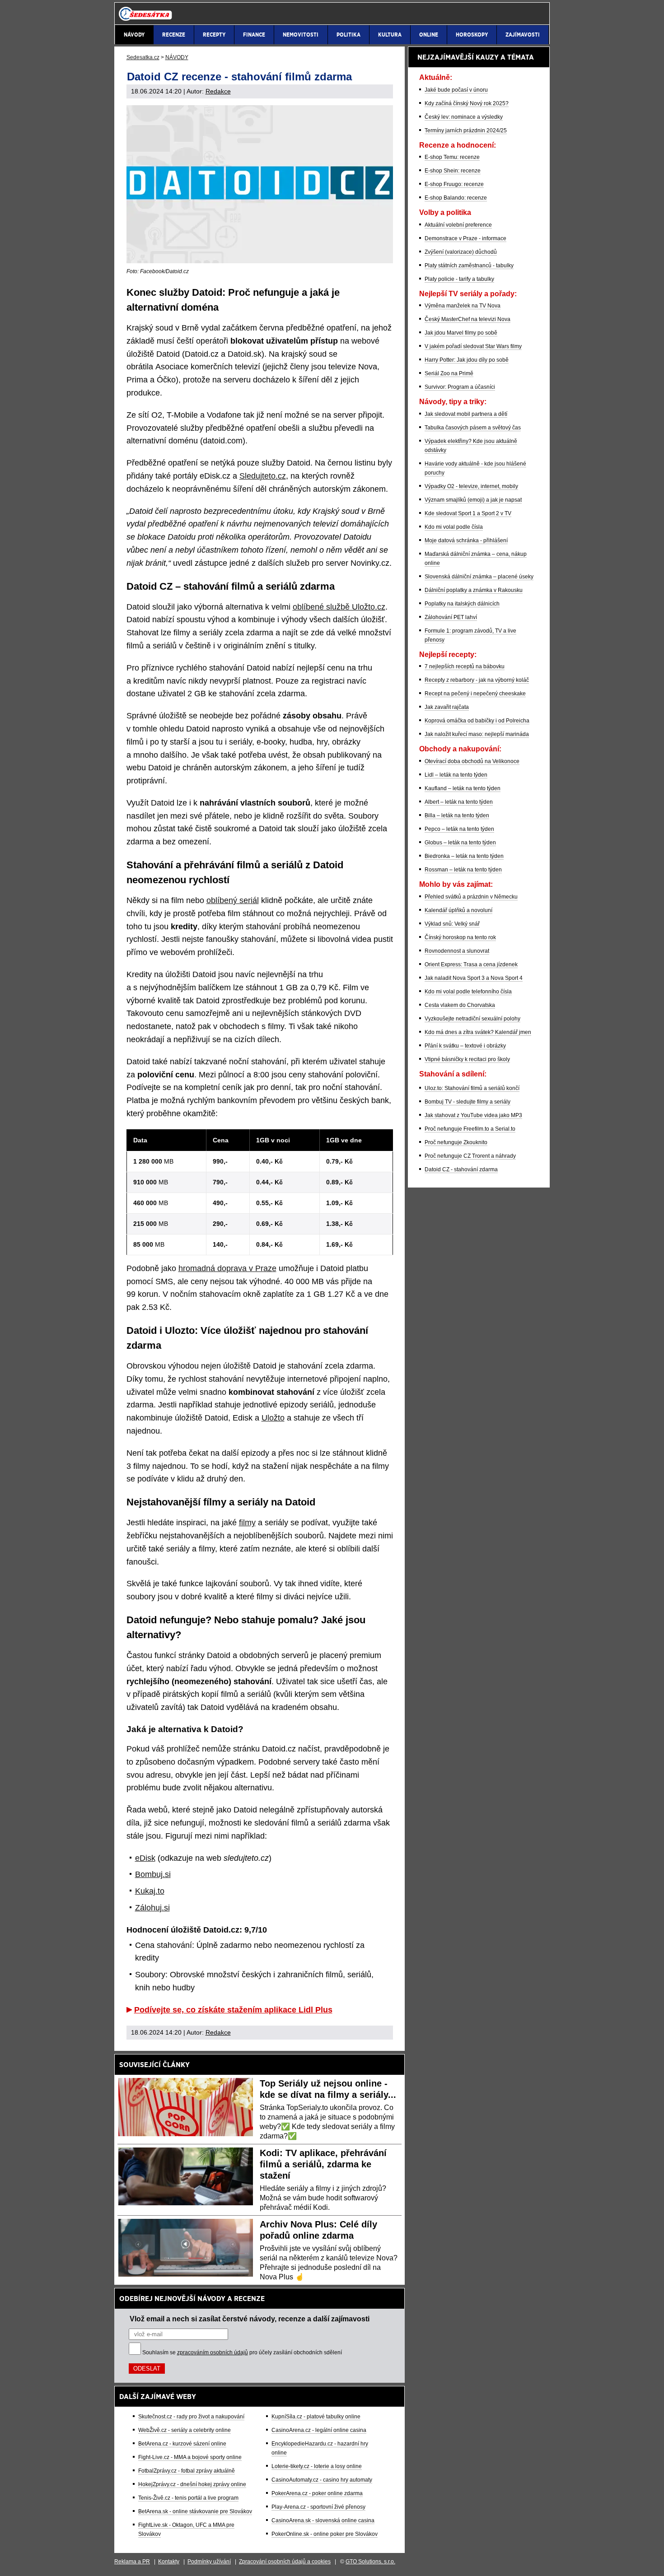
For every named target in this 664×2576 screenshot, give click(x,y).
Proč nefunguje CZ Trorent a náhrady (470, 1156)
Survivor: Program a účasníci (460, 387)
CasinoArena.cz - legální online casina (319, 2430)
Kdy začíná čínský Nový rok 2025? (467, 103)
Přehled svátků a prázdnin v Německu (471, 897)
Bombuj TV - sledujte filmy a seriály (468, 1102)
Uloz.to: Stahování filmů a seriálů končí (472, 1088)
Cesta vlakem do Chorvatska (460, 1005)
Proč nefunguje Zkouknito (456, 1142)
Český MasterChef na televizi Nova (468, 319)
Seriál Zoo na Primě (449, 373)
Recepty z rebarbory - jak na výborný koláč (477, 680)
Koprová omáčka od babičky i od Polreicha (477, 721)
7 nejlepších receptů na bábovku (465, 666)
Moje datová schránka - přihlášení (466, 540)
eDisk (145, 1858)
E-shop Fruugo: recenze (454, 184)
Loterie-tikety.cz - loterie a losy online (317, 2466)
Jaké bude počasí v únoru (456, 90)
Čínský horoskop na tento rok (460, 937)
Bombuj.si (153, 1874)
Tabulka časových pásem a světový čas (473, 428)
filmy (247, 1523)
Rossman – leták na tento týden (463, 870)
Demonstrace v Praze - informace (465, 238)
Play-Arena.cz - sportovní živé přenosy (318, 2507)
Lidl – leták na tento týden (456, 775)
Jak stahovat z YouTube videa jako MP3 (473, 1115)
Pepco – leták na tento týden (459, 829)
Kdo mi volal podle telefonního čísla (468, 992)
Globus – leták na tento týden (460, 843)
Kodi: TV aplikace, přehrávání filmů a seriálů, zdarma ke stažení (323, 2164)
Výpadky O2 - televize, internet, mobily (471, 486)
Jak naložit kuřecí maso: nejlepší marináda (477, 734)
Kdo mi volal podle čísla (454, 527)
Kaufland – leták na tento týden (463, 788)
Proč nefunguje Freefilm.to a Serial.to (470, 1129)
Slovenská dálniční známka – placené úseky (479, 577)
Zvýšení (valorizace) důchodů (461, 252)
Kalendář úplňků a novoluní (458, 910)
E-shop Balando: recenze (456, 198)
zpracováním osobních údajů (213, 2352)
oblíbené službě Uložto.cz (339, 607)
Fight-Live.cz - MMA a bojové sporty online (190, 2457)
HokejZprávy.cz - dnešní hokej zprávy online (192, 2484)
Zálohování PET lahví (451, 617)
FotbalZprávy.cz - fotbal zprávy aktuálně (187, 2471)
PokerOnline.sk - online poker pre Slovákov (325, 2534)
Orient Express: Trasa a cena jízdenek (471, 964)
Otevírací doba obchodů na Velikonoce (472, 761)
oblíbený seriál (233, 900)
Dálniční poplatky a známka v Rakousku (474, 590)
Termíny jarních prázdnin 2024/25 (466, 130)
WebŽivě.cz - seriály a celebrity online (185, 2430)
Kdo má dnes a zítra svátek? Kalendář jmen (478, 1032)
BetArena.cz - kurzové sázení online (182, 2444)
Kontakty (169, 2562)
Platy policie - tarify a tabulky (459, 279)
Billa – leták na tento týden (457, 815)
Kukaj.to (150, 1891)
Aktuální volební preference (458, 225)
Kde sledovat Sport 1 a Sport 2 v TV (468, 513)
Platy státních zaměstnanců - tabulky (469, 266)
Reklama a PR (132, 2562)
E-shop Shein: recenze (453, 171)
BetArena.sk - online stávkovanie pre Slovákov (195, 2511)
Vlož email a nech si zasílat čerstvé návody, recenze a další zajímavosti (250, 2319)
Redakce (218, 91)
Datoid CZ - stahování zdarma (461, 1169)
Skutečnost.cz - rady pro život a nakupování (191, 2417)
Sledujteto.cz (263, 476)
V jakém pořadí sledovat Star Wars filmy (473, 346)
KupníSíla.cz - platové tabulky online (316, 2417)
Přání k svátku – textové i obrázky (465, 1046)
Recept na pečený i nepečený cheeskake (475, 694)
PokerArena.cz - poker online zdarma (317, 2493)
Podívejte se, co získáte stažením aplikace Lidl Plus (233, 2010)
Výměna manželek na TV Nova (463, 306)
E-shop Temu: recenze (452, 157)
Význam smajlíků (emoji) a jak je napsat (473, 500)
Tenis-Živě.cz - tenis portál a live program (188, 2498)
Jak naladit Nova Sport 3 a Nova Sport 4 (474, 978)
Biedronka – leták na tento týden (464, 856)
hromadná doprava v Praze (227, 1268)
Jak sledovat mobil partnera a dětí (466, 414)
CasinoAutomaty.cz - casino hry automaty (322, 2480)
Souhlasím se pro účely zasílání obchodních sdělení (242, 2352)
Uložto (273, 1418)
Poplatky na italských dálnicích (462, 604)
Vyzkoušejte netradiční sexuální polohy (472, 1019)
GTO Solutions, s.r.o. (370, 2562)
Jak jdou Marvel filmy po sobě (461, 333)
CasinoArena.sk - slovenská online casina (323, 2520)
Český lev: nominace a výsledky (464, 117)
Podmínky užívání (209, 2562)
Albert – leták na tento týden (459, 802)
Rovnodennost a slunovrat (457, 951)
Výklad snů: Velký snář (452, 924)
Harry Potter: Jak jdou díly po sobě (467, 360)
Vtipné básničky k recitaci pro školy (467, 1059)
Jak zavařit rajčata (447, 707)
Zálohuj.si (152, 1908)
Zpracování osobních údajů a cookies (285, 2562)
